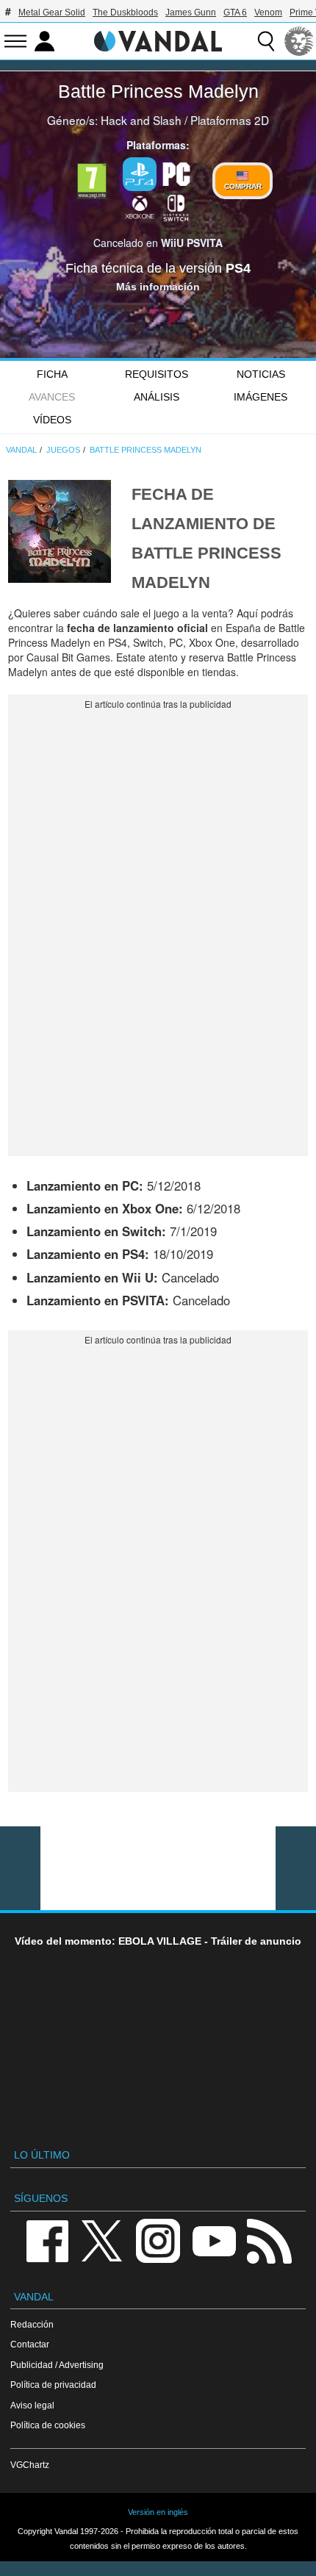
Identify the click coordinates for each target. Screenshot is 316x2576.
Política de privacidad (53, 2385)
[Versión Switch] (176, 207)
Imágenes (261, 397)
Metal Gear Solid (52, 12)
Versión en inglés (158, 2512)
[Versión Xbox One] (140, 207)
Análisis (157, 397)
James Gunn (191, 12)
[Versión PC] (176, 173)
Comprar (243, 186)
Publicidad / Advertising (57, 2365)
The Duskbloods (125, 12)
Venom (268, 12)
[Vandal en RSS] (269, 2240)
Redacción (32, 2324)
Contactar (30, 2344)
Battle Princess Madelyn (158, 91)
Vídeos (52, 420)
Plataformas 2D (230, 120)
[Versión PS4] (140, 174)
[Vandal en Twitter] (102, 2240)
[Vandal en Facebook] (47, 2240)
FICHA (52, 374)
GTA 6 (235, 12)
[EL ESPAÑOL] (299, 41)
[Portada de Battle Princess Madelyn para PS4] (60, 530)
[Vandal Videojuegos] (158, 40)
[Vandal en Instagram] (158, 2240)
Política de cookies (48, 2425)
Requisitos (157, 374)
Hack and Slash (141, 120)
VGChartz (30, 2465)
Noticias (261, 374)
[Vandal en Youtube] (214, 2240)
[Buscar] (266, 41)
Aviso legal (32, 2405)
